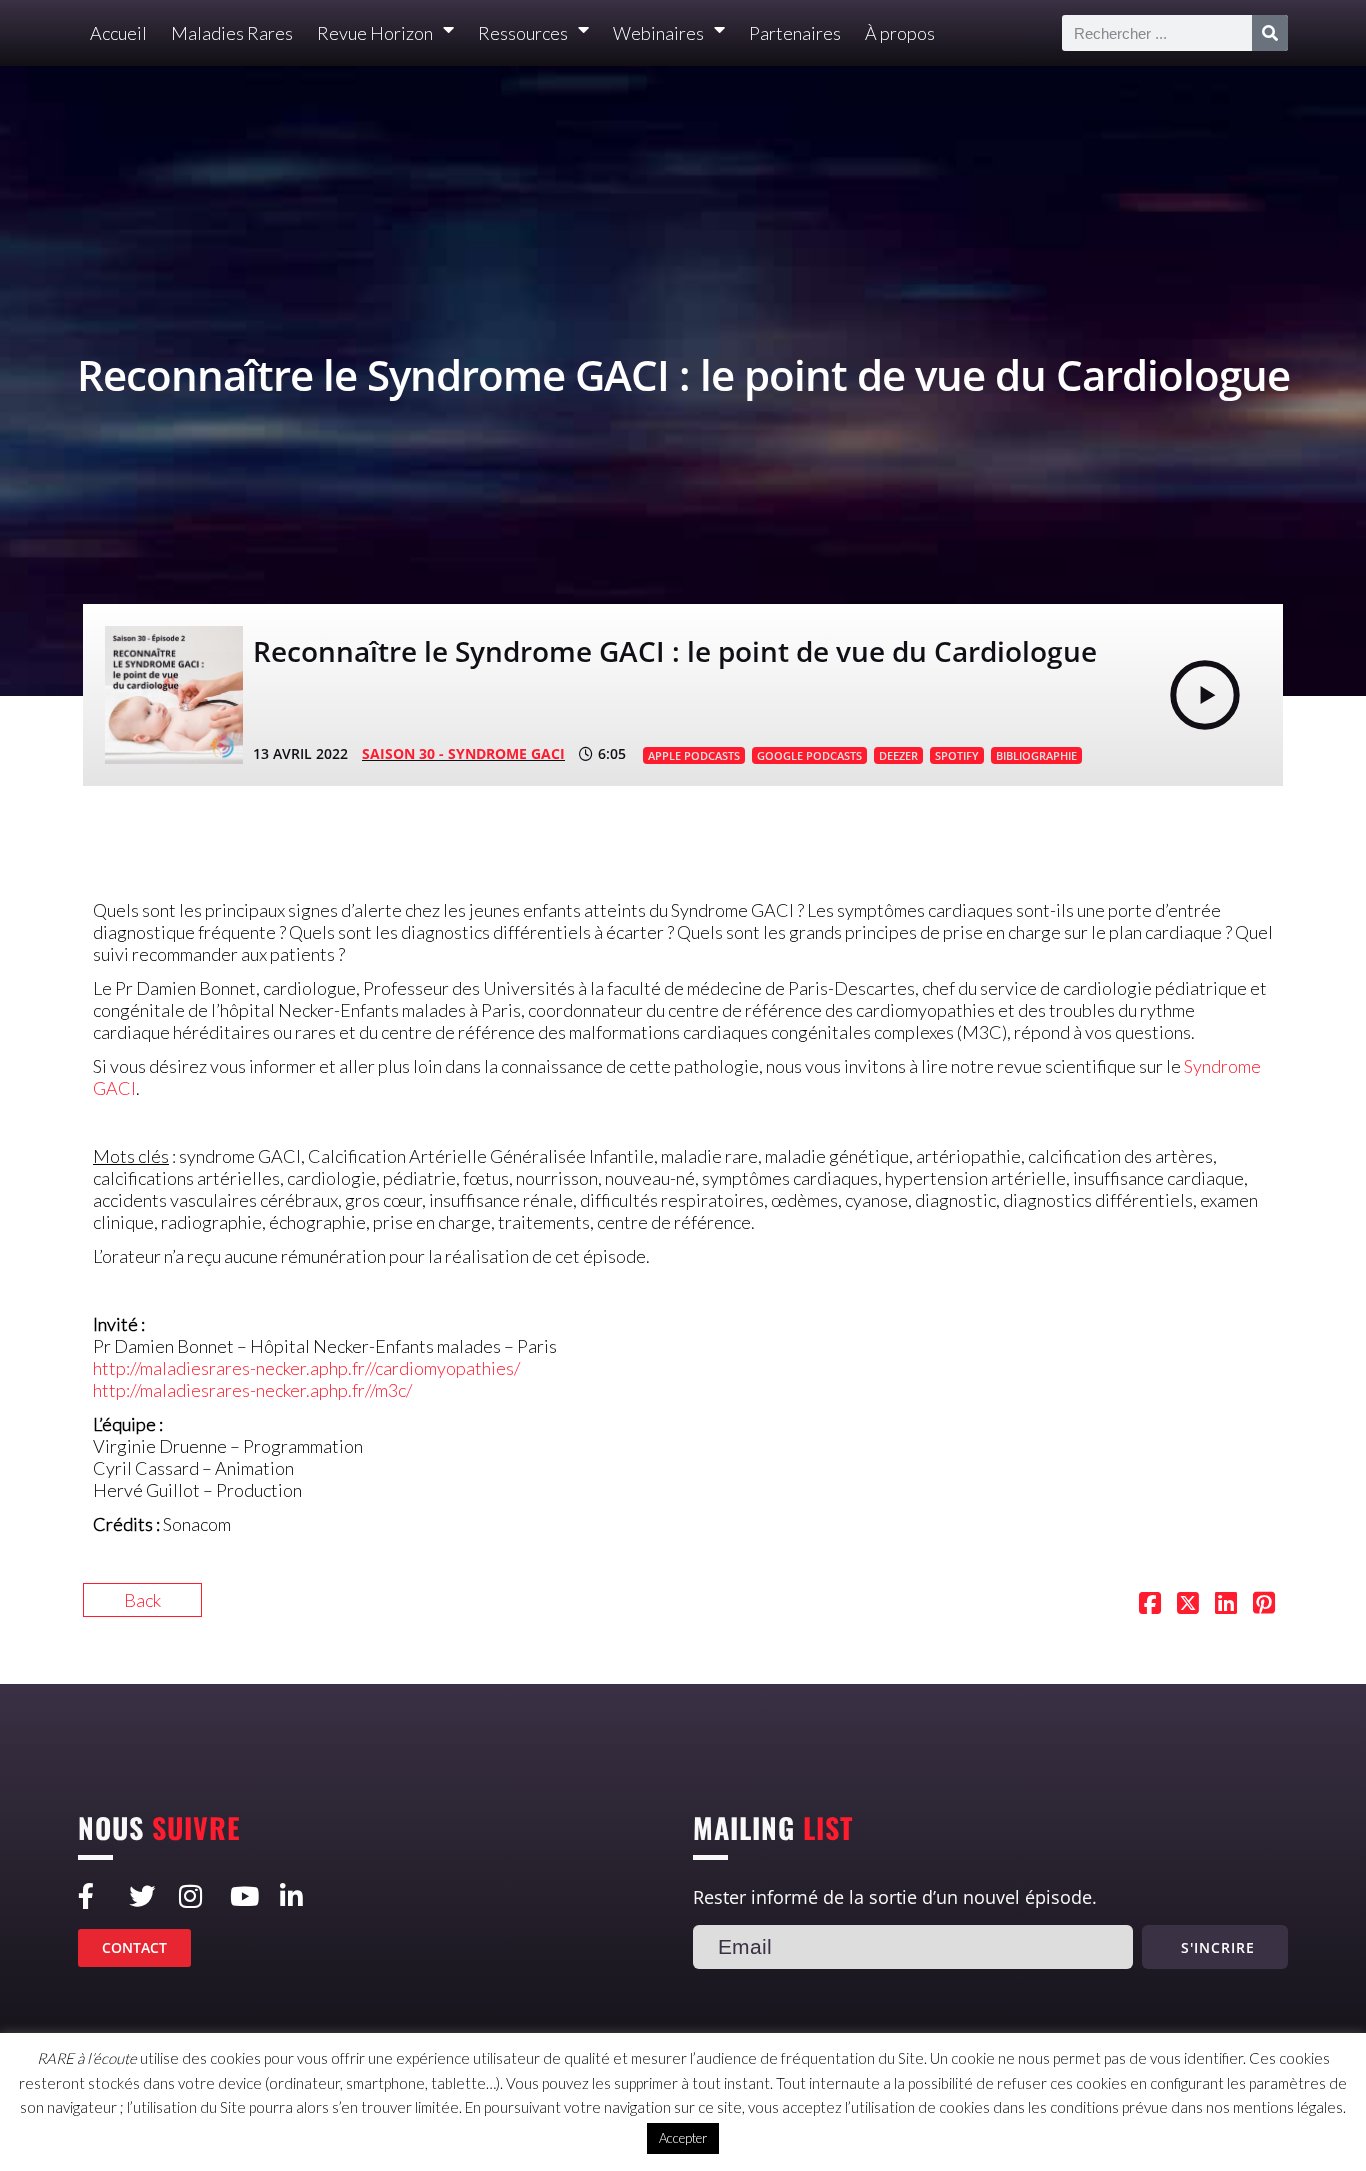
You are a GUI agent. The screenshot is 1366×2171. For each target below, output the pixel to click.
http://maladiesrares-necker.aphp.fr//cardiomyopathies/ (306, 1368)
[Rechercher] (1270, 33)
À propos (900, 33)
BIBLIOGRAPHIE (1036, 755)
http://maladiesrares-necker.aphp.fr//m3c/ (252, 1390)
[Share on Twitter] (1188, 1605)
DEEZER (898, 755)
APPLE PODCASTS (694, 755)
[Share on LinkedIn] (1226, 1605)
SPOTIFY (957, 755)
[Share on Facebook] (1150, 1605)
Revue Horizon (375, 33)
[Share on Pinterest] (1264, 1605)
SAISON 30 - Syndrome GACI (463, 753)
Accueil (118, 33)
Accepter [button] (683, 2138)
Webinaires (658, 33)
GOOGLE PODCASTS (809, 755)
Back (142, 1600)
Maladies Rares (232, 33)
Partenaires (795, 33)
